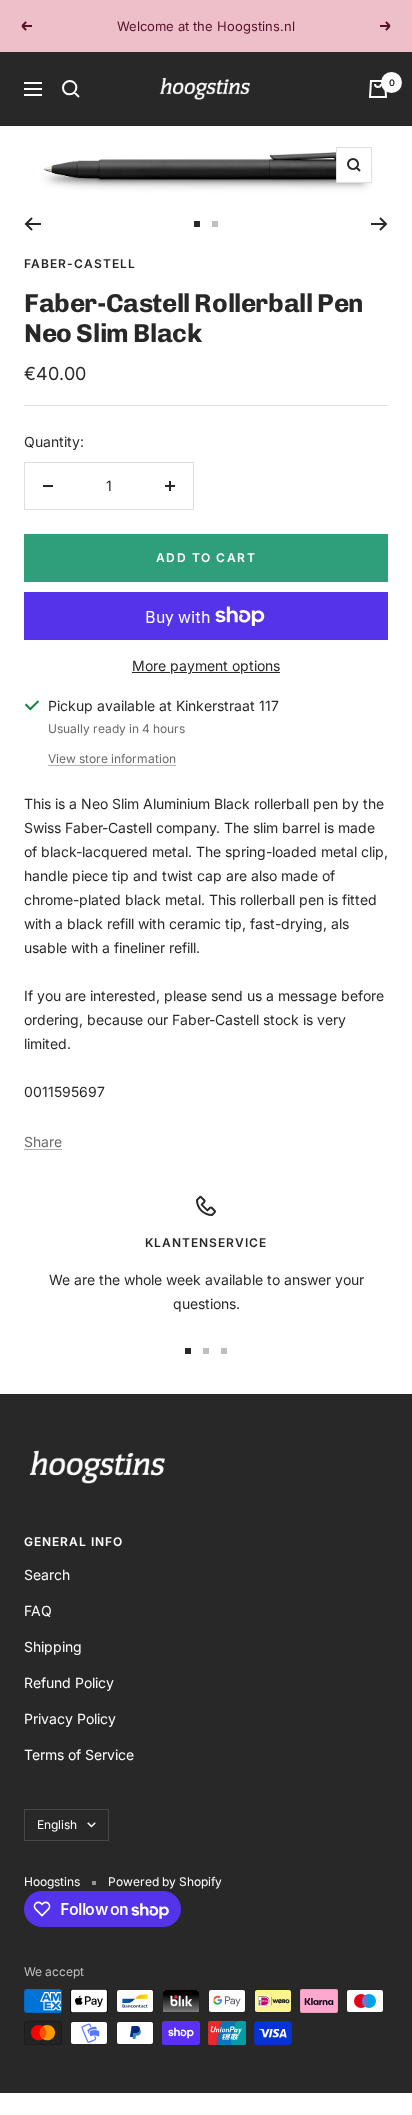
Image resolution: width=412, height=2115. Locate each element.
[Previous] (32, 224)
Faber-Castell (80, 263)
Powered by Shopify (165, 1881)
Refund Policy (69, 1682)
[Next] (379, 224)
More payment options (206, 665)
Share (43, 1141)
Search (47, 1574)
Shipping (53, 1646)
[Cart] (378, 89)
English (57, 1824)
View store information (112, 758)
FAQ (38, 1610)
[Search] (71, 89)
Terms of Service (79, 1754)
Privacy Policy (70, 1718)
